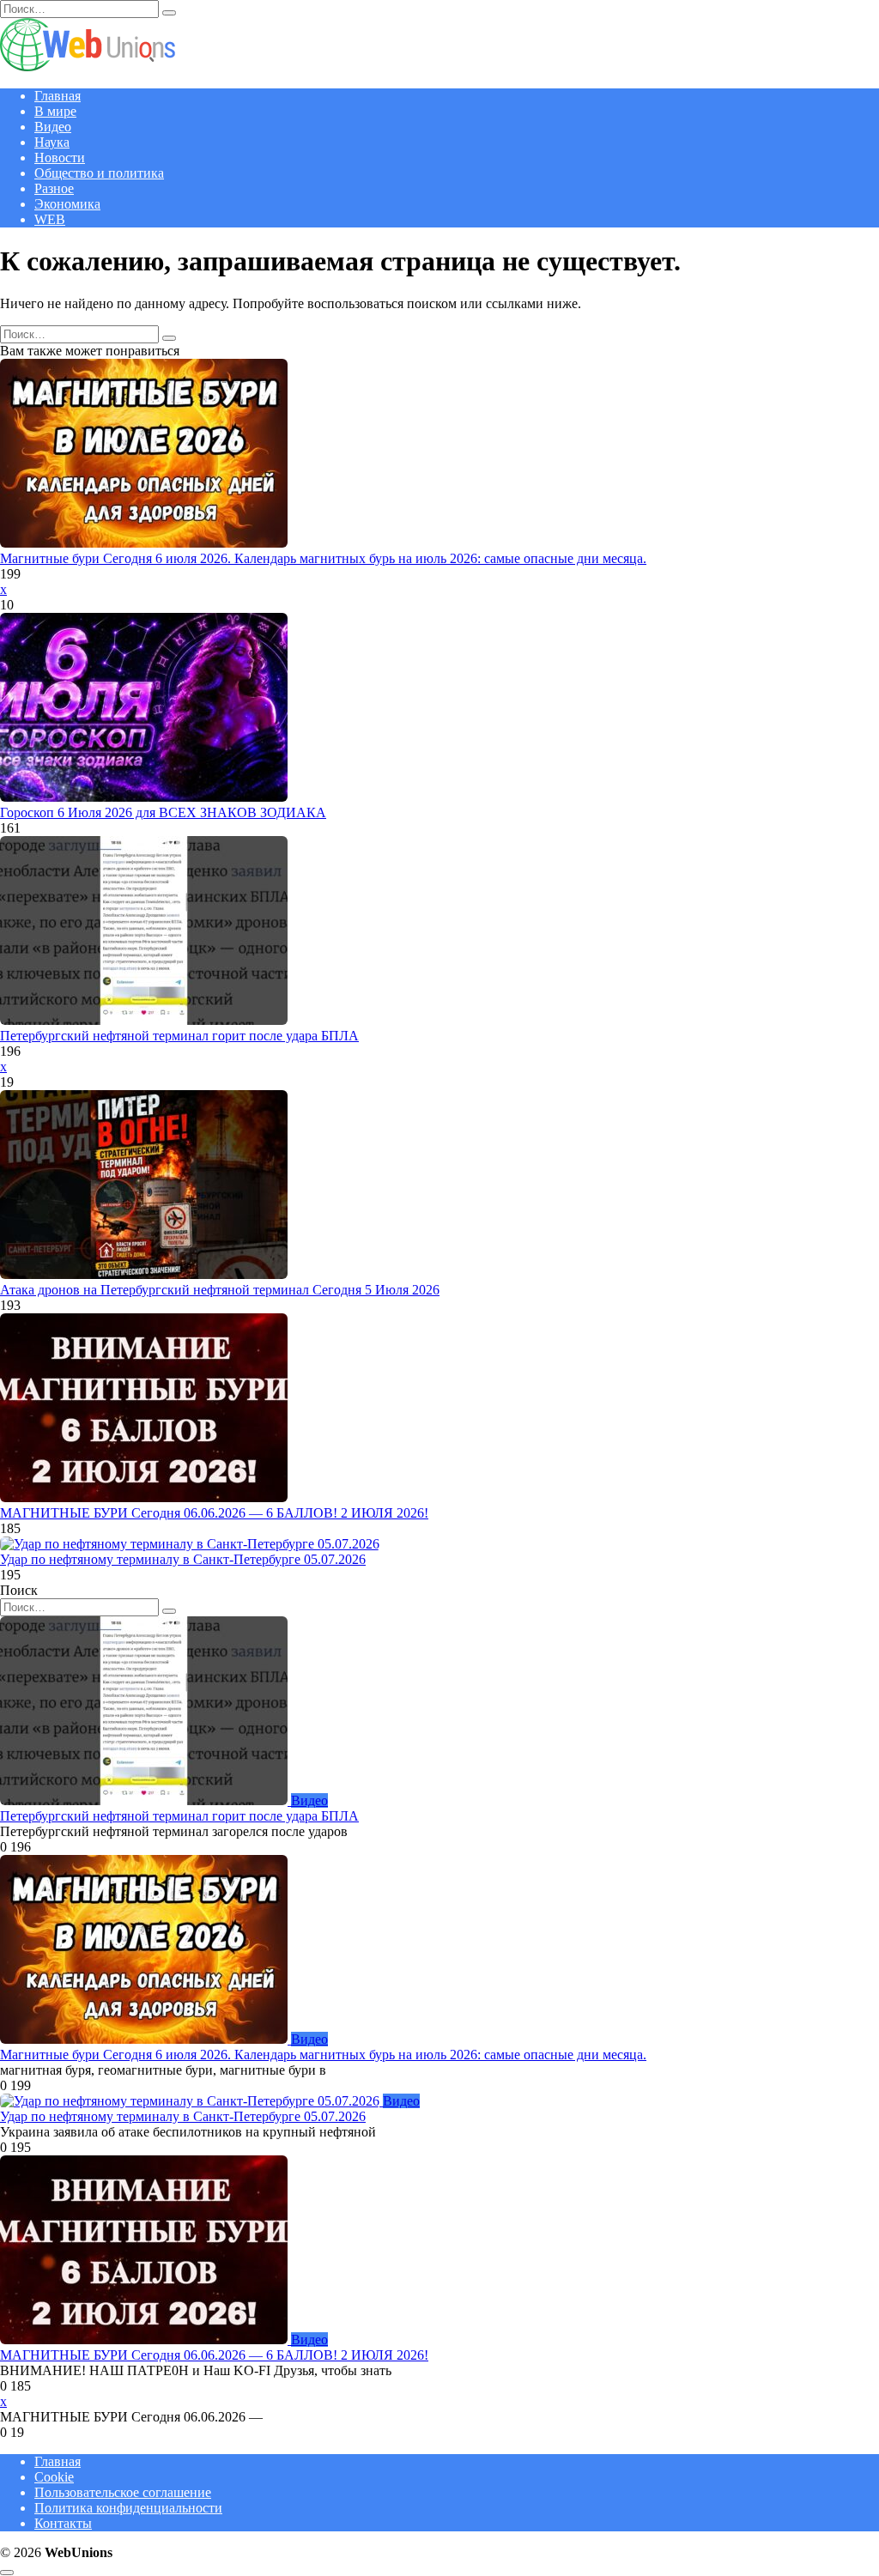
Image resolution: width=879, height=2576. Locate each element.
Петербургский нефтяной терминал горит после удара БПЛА (179, 1036)
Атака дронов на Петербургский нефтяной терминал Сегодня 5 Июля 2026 (220, 1290)
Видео (53, 127)
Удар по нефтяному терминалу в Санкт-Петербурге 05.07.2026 (183, 1559)
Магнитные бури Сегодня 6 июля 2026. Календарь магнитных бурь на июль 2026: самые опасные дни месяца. (323, 558)
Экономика (67, 204)
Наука (52, 142)
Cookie (54, 2477)
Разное (54, 188)
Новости (60, 158)
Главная (58, 96)
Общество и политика (99, 173)
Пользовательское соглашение (123, 2492)
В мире (55, 111)
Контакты (63, 2523)
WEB (50, 219)
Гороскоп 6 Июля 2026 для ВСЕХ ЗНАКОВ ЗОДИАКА (163, 812)
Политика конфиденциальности (128, 2508)
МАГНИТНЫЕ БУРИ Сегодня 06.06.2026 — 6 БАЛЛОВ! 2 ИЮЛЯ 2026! (214, 1513)
